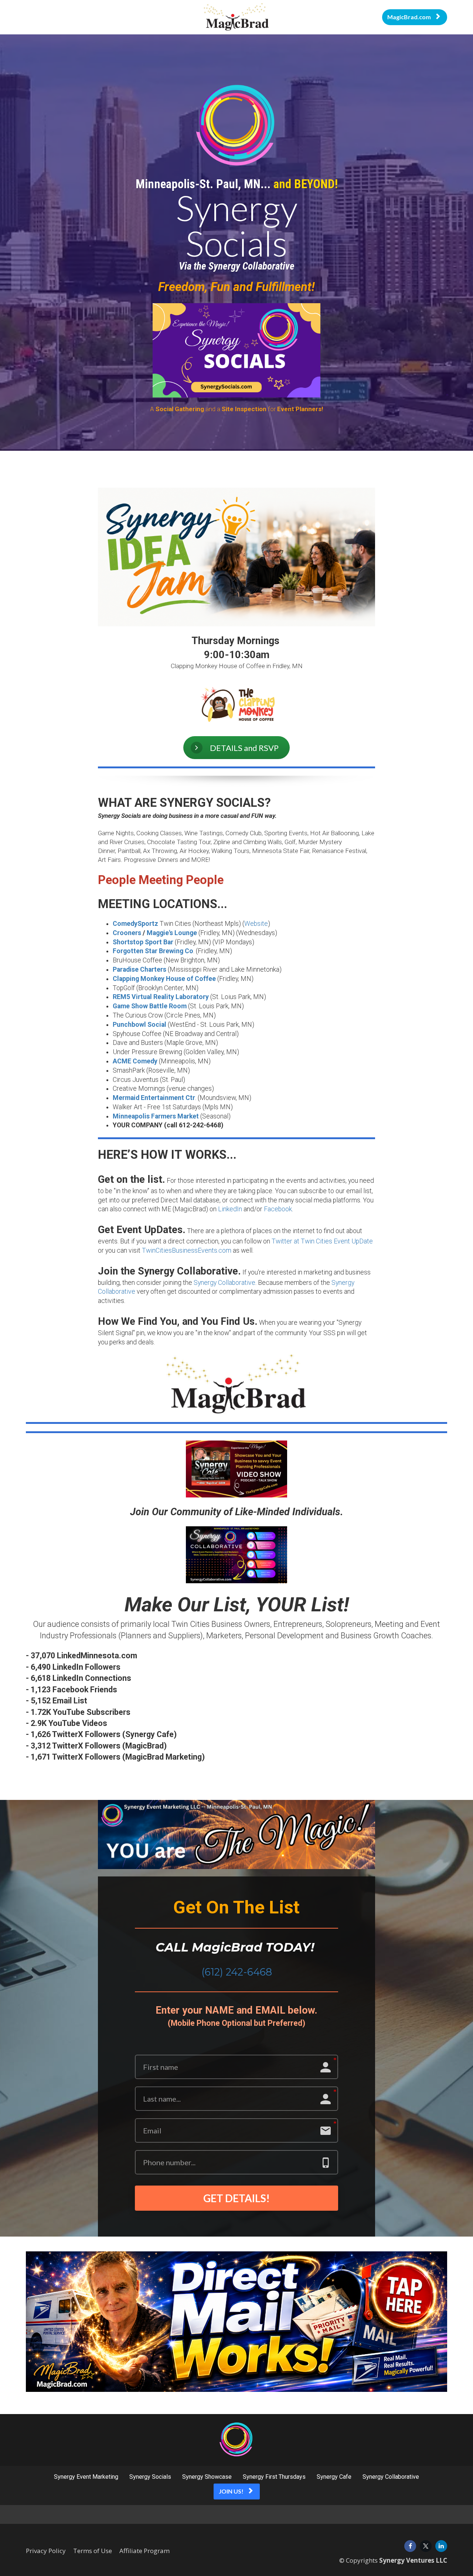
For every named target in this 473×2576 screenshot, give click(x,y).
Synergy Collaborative (391, 2477)
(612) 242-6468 (237, 1972)
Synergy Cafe (334, 2477)
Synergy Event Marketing (86, 2477)
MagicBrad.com (409, 17)
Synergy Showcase (207, 2477)
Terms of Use (93, 2551)
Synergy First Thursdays (274, 2477)
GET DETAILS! (236, 2198)
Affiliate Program (144, 2551)
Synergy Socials (150, 2477)
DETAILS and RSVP (244, 748)
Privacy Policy (46, 2551)
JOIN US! (231, 2491)
